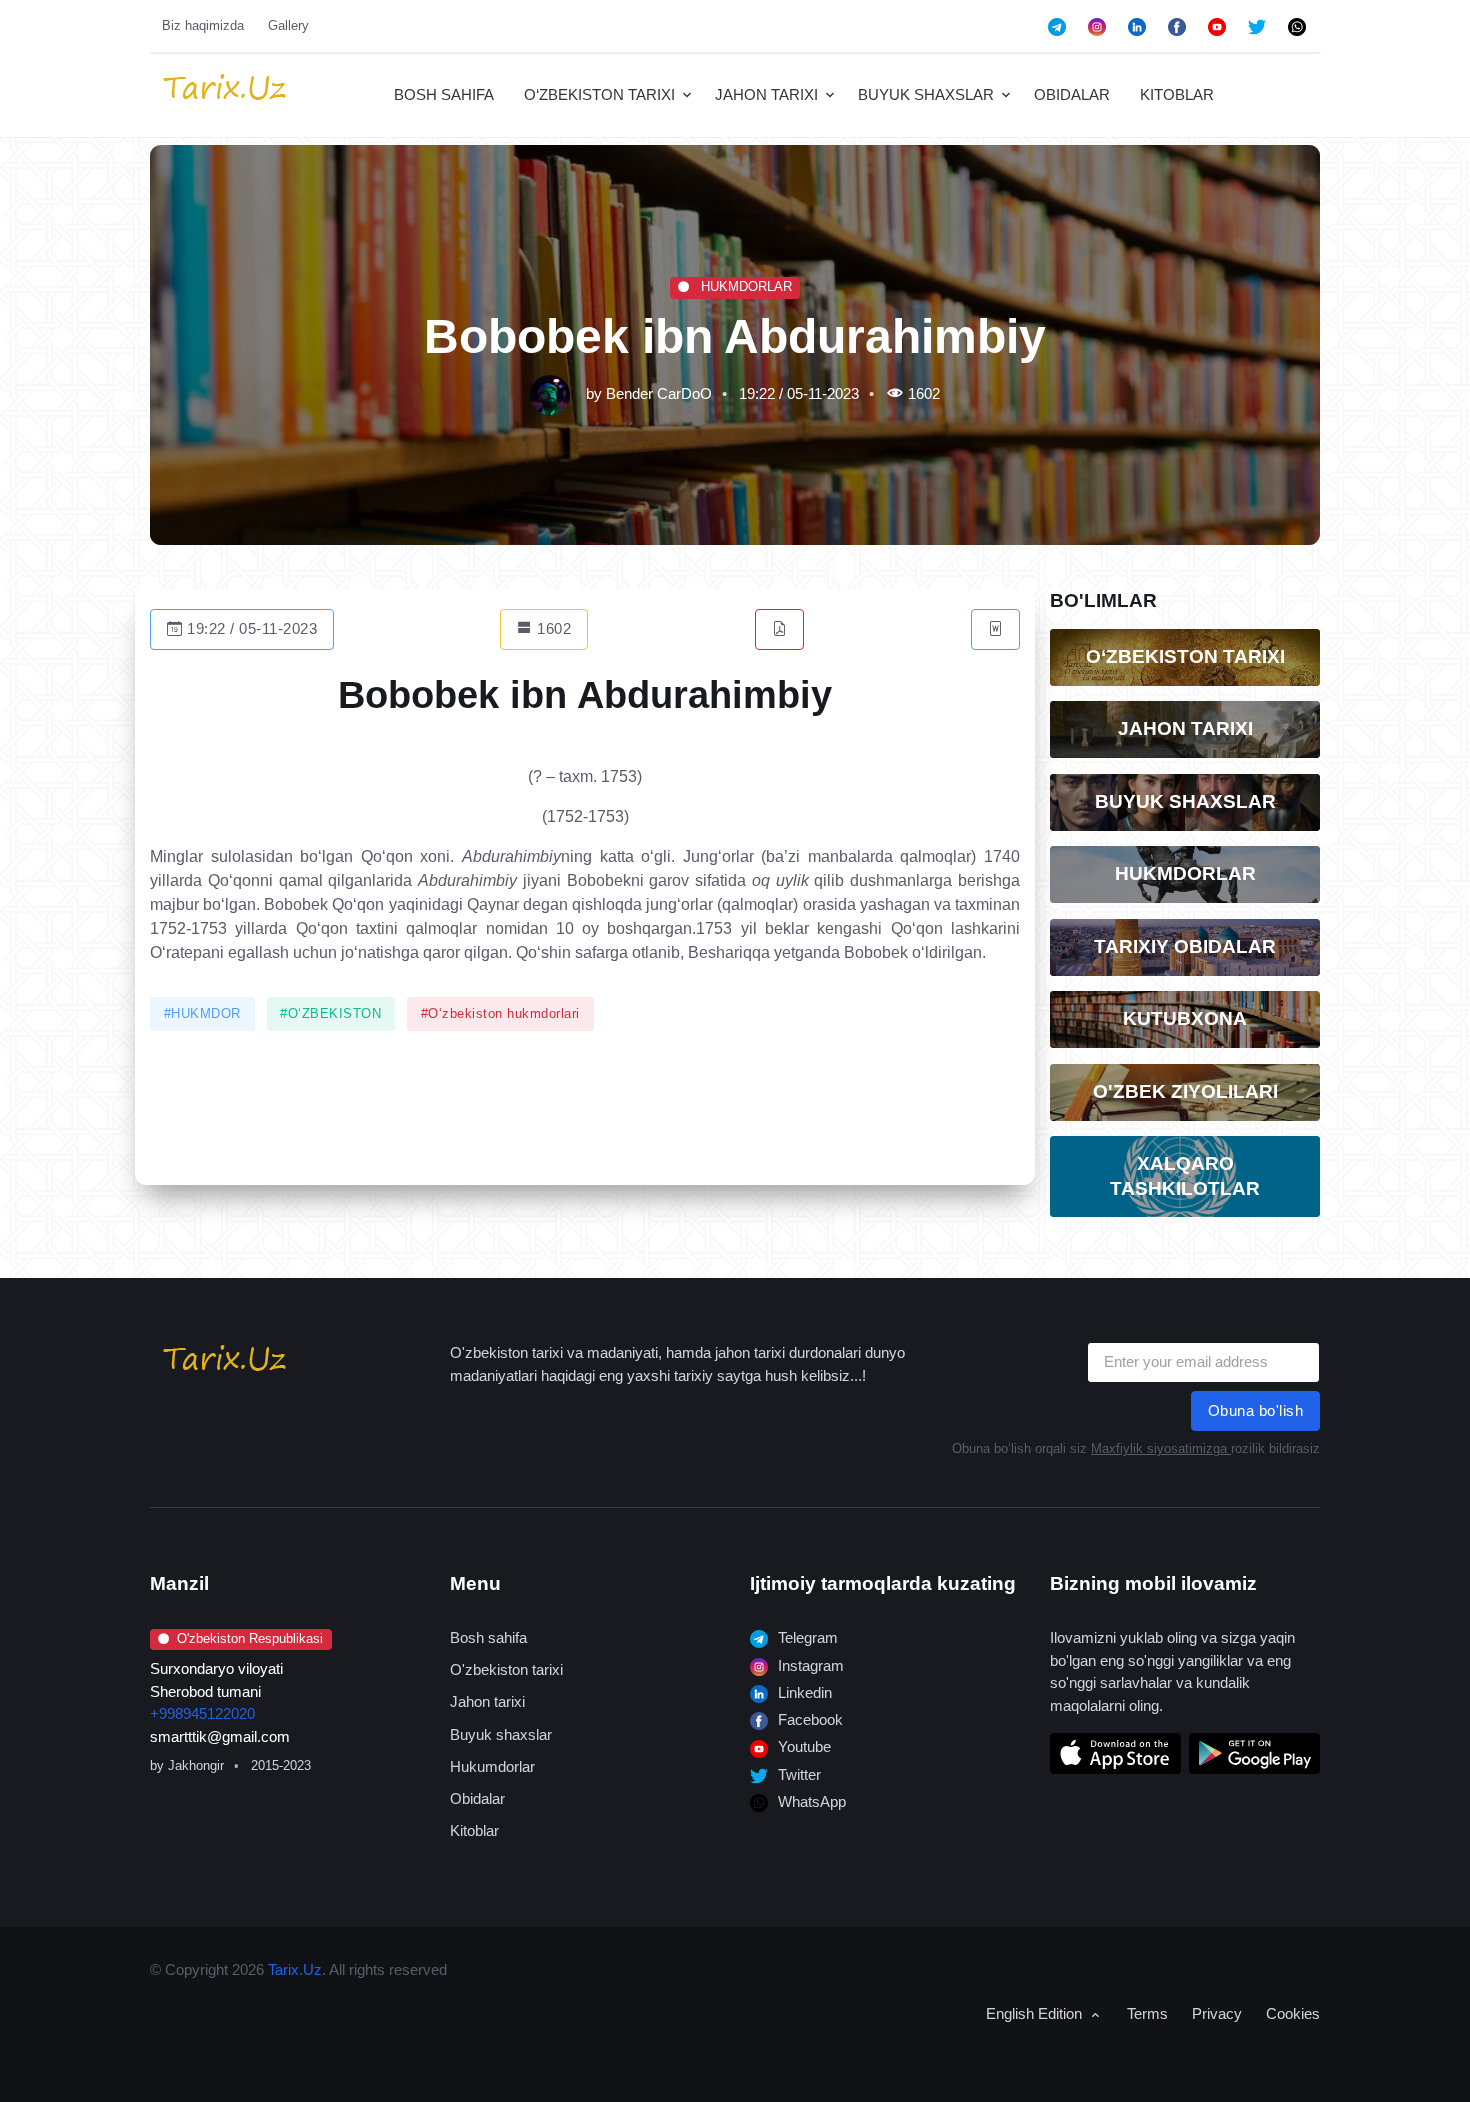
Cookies (1293, 2013)
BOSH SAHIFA (444, 94)
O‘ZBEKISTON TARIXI (599, 94)
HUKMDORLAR (744, 286)
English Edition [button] (1036, 2013)
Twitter (797, 1774)
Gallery (288, 25)
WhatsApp (810, 1801)
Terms (1147, 2013)
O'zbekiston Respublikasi (250, 1638)
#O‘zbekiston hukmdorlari (500, 1014)
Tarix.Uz (295, 1969)
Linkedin (803, 1692)
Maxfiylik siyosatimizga (1161, 1448)
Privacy (1217, 2013)
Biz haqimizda (203, 25)
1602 (552, 628)
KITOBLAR (1177, 94)
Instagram (809, 1665)
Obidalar (477, 1798)
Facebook (808, 1719)
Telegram (806, 1637)
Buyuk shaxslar (501, 1734)
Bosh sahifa (488, 1637)
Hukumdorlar (492, 1766)
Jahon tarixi (487, 1701)
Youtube (802, 1746)
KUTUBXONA (1185, 1018)
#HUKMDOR (202, 1014)
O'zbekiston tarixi (506, 1669)
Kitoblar (474, 1830)
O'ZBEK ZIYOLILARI (1185, 1091)
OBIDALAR (1072, 94)
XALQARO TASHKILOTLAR (1185, 1176)
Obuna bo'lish (1256, 1410)
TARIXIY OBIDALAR (1185, 946)
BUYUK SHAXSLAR (926, 94)
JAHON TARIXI (766, 94)
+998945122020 (202, 1713)
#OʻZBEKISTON (330, 1014)
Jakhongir (196, 1765)
